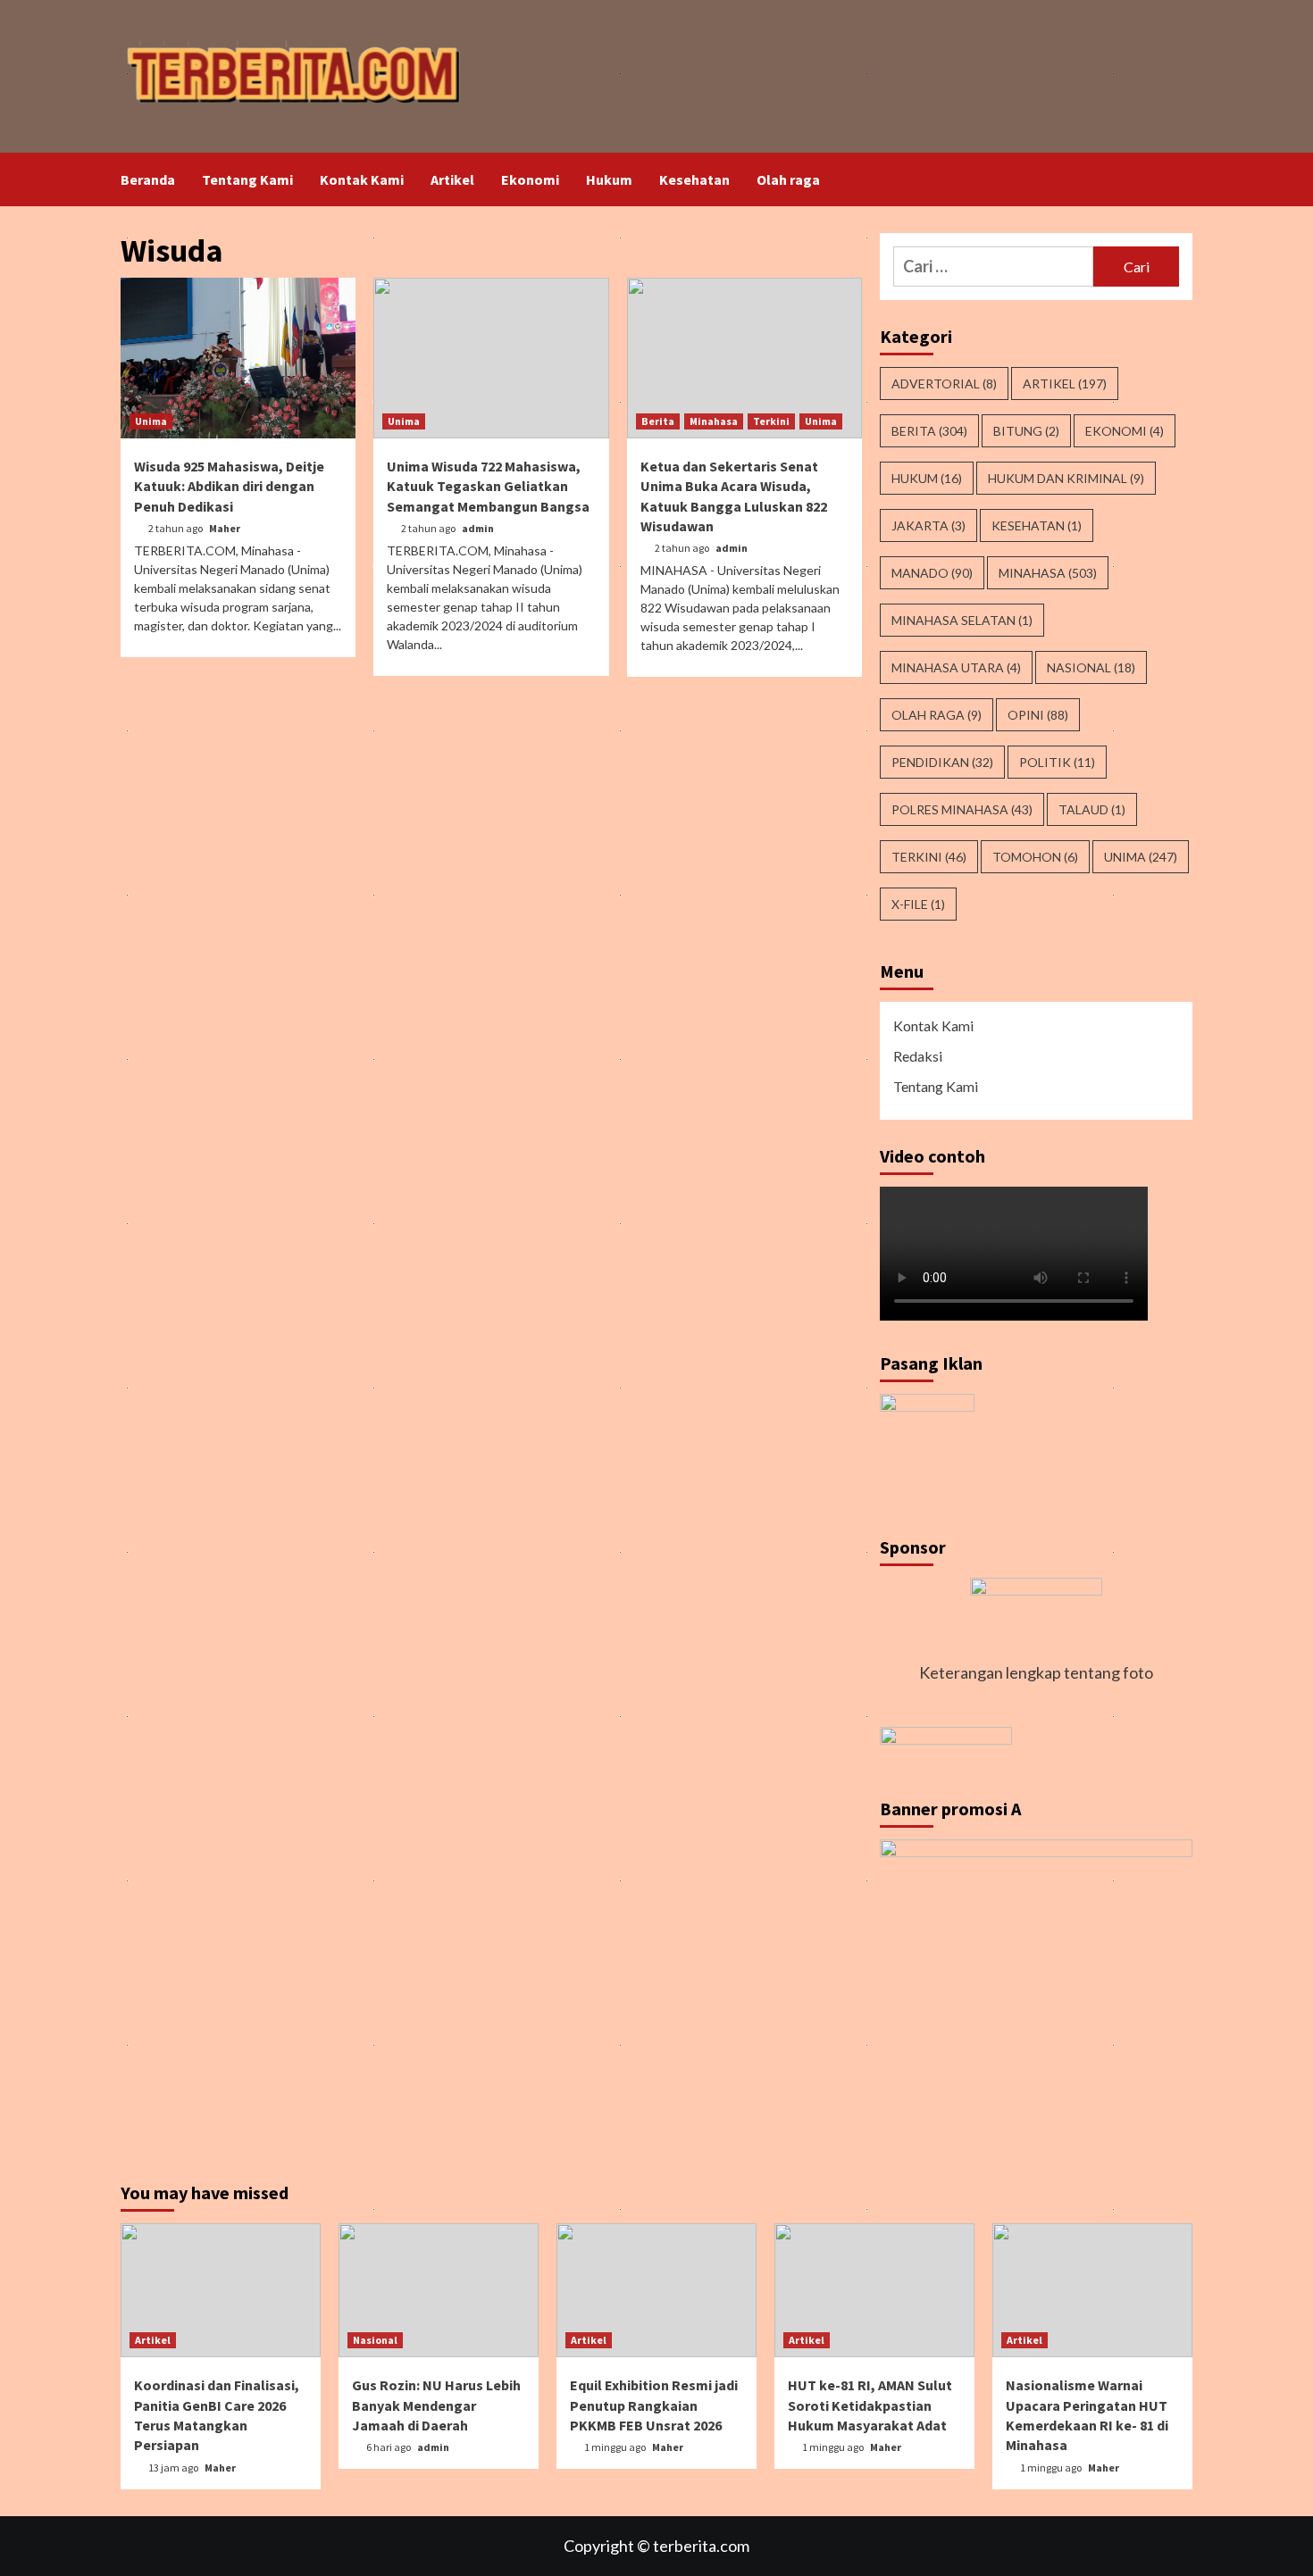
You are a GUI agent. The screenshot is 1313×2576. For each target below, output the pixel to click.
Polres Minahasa (962, 809)
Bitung (1026, 431)
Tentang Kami (247, 179)
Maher (225, 528)
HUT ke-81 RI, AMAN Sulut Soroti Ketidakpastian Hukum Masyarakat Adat (870, 2405)
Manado (932, 573)
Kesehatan (694, 179)
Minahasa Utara (956, 667)
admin (478, 528)
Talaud (1092, 809)
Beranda (148, 179)
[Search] (1181, 179)
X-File (918, 904)
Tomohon (1035, 857)
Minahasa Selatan (962, 620)
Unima (151, 421)
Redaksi (918, 1056)
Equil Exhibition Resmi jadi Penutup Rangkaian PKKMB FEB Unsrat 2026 (654, 2405)
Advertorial (944, 383)
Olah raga (788, 179)
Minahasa (714, 421)
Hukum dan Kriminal (1066, 478)
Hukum (609, 179)
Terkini (771, 421)
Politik (1057, 762)
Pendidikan (942, 762)
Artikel (452, 179)
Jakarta (928, 525)
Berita (658, 421)
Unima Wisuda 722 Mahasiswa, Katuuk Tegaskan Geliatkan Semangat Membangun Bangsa (488, 486)
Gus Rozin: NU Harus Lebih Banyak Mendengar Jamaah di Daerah (436, 2405)
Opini (1038, 715)
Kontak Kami (362, 179)
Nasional (1091, 667)
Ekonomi (530, 179)
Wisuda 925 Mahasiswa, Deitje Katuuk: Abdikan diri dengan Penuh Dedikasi (229, 486)
